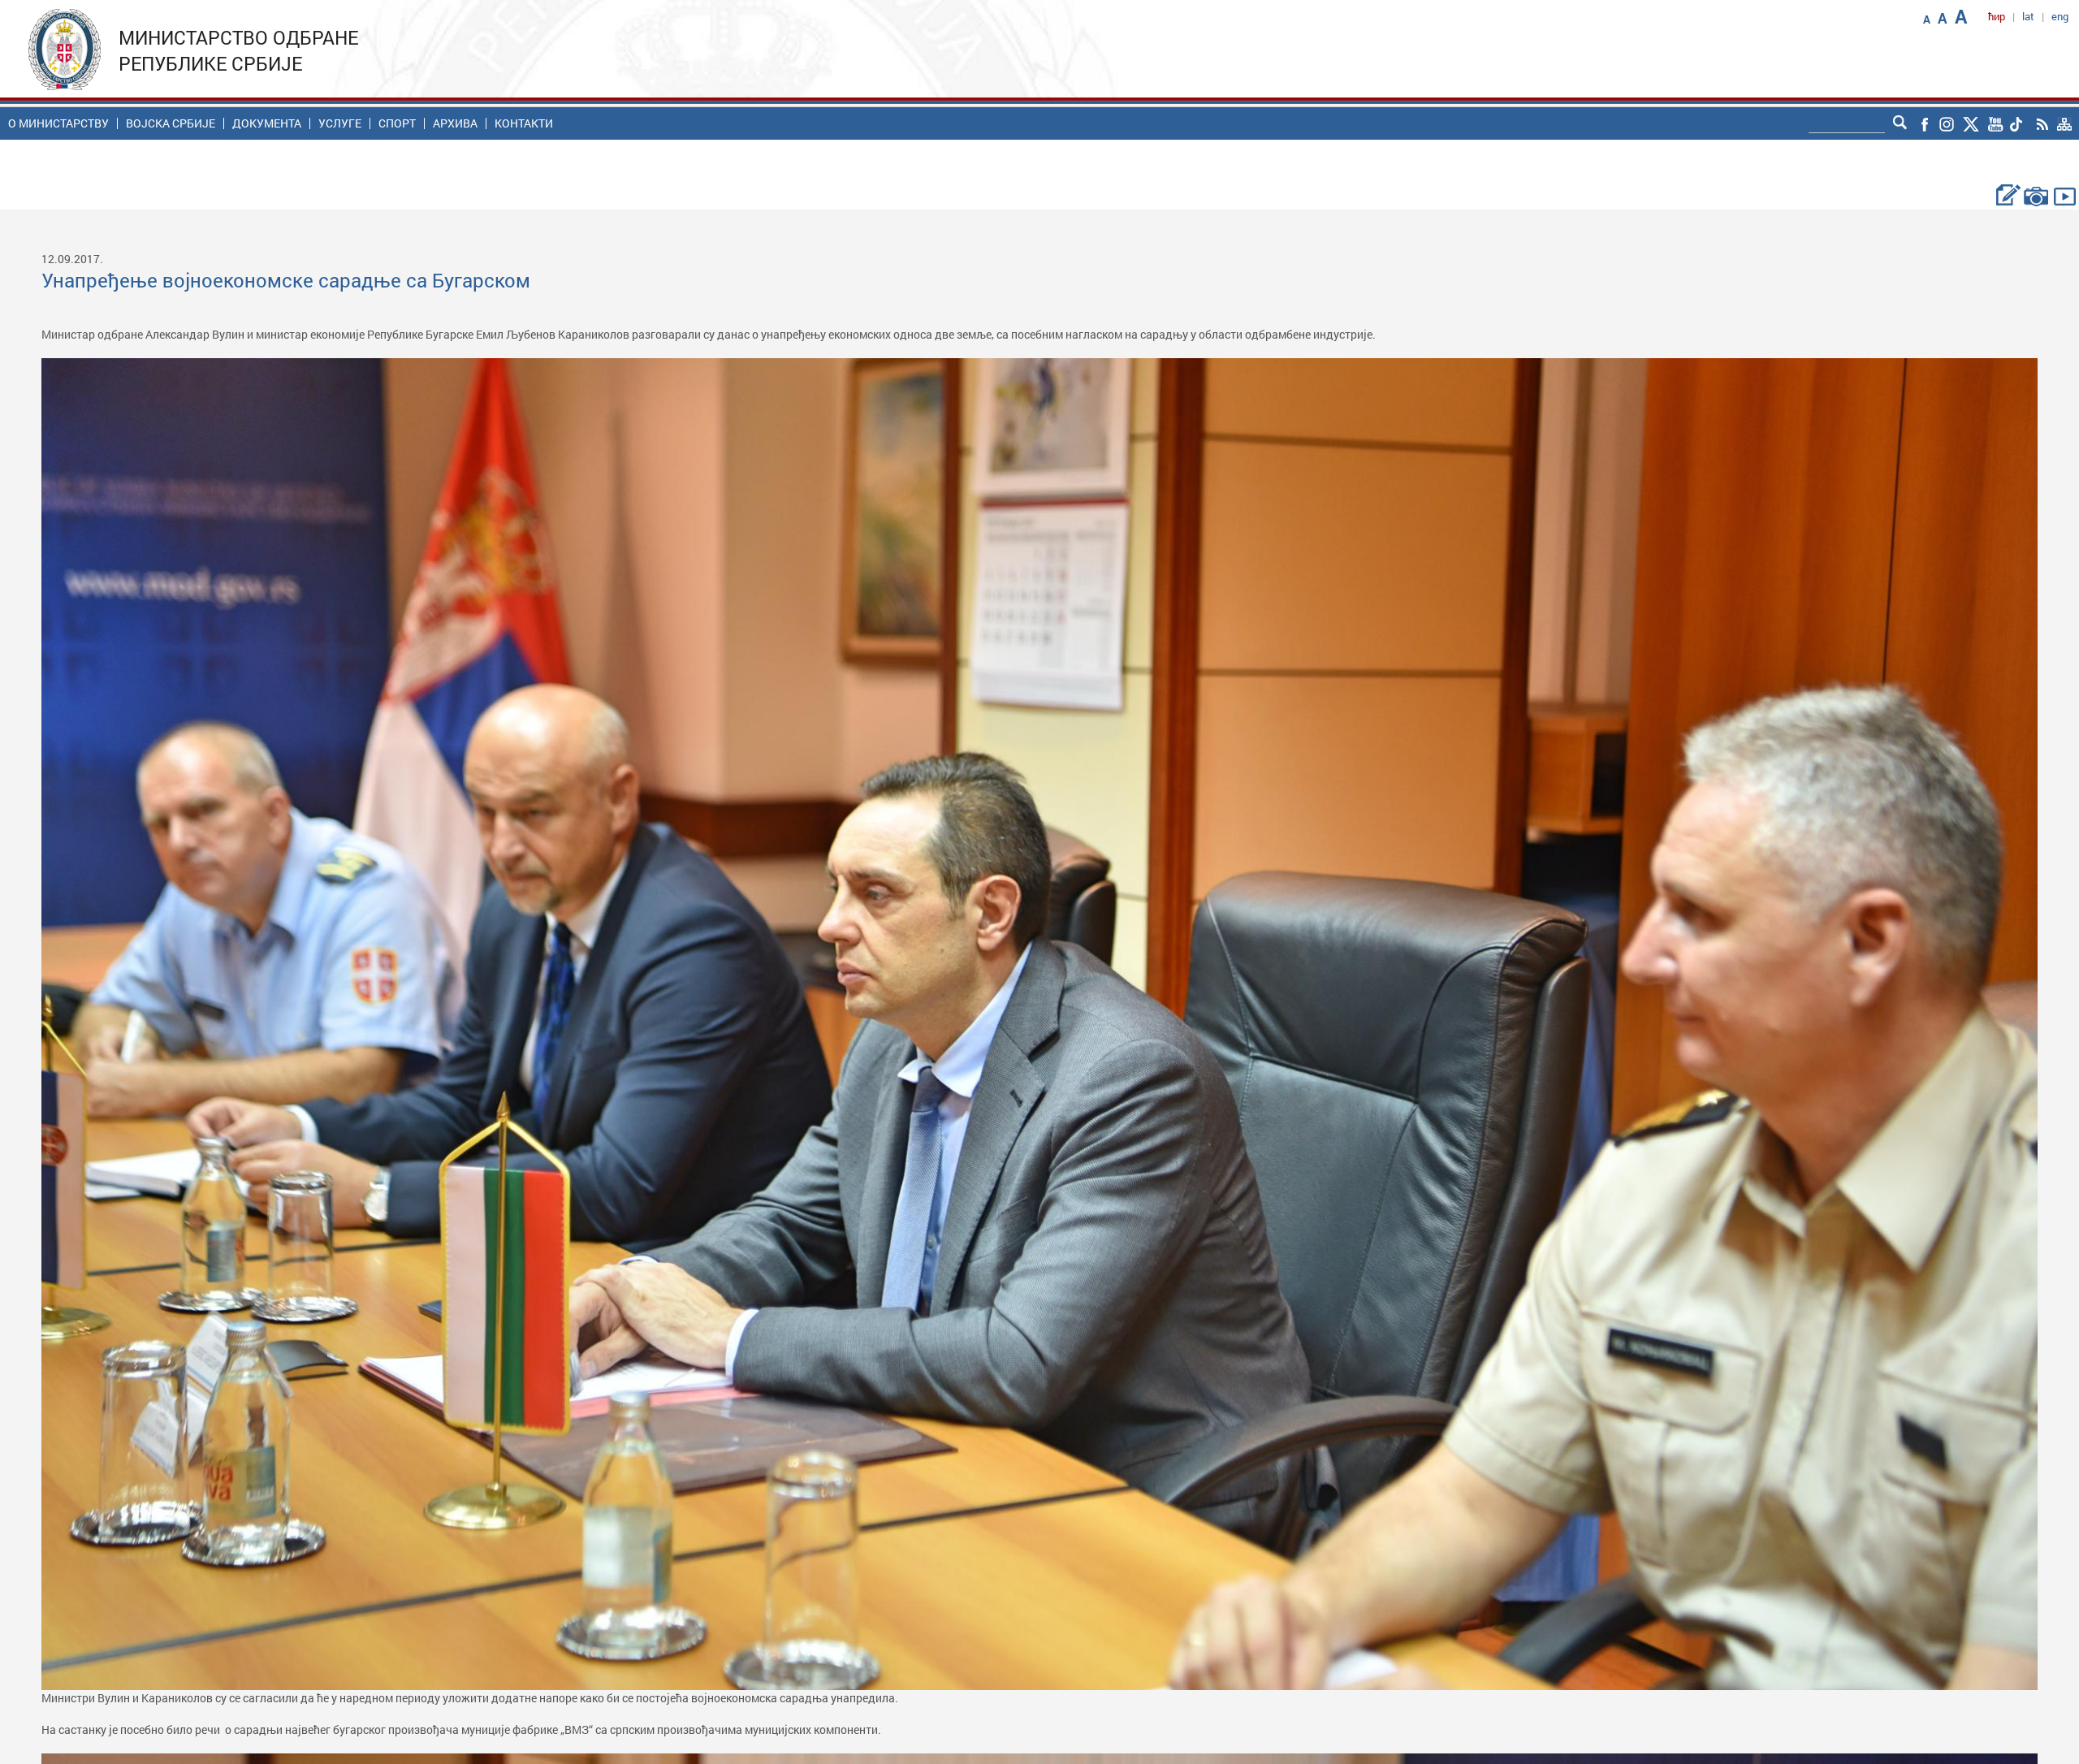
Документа (267, 123)
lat (2028, 16)
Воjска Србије (171, 123)
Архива (455, 123)
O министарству (58, 123)
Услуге (340, 123)
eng (2060, 16)
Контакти (524, 123)
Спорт (397, 123)
